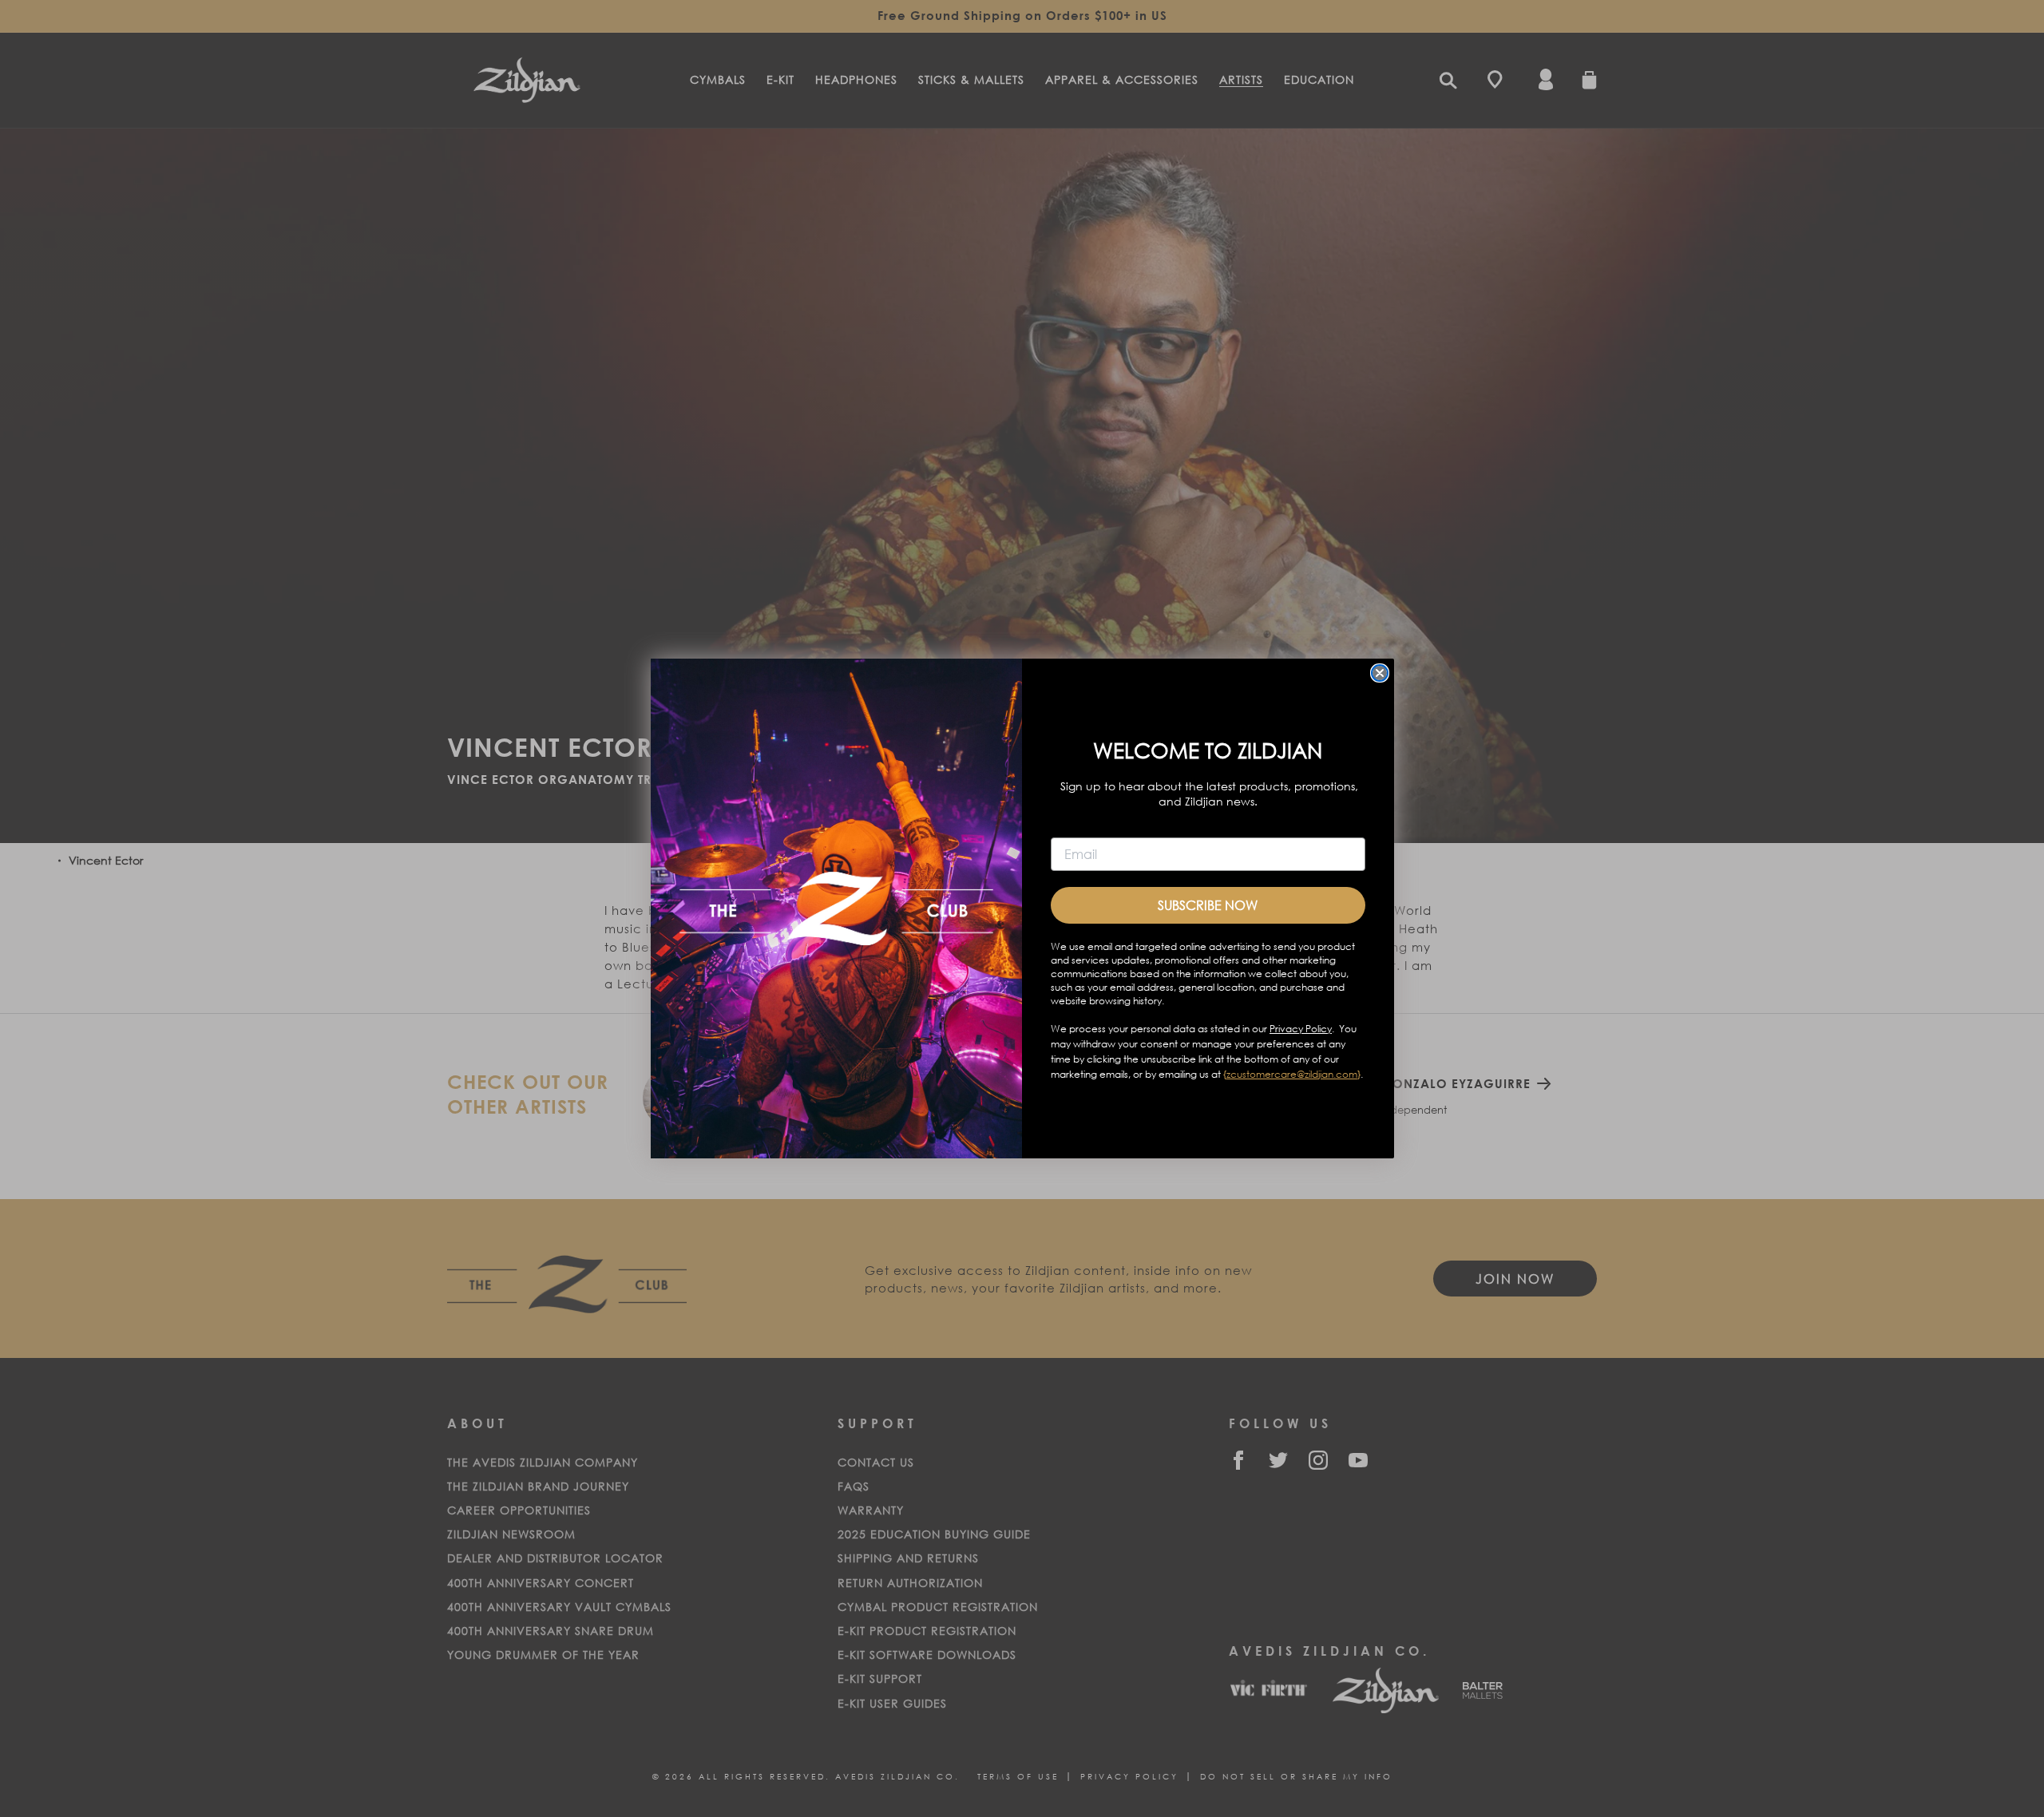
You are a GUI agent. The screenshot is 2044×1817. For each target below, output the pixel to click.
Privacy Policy (1301, 1029)
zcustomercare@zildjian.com (1292, 1074)
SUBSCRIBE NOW (1208, 905)
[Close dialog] (1380, 673)
